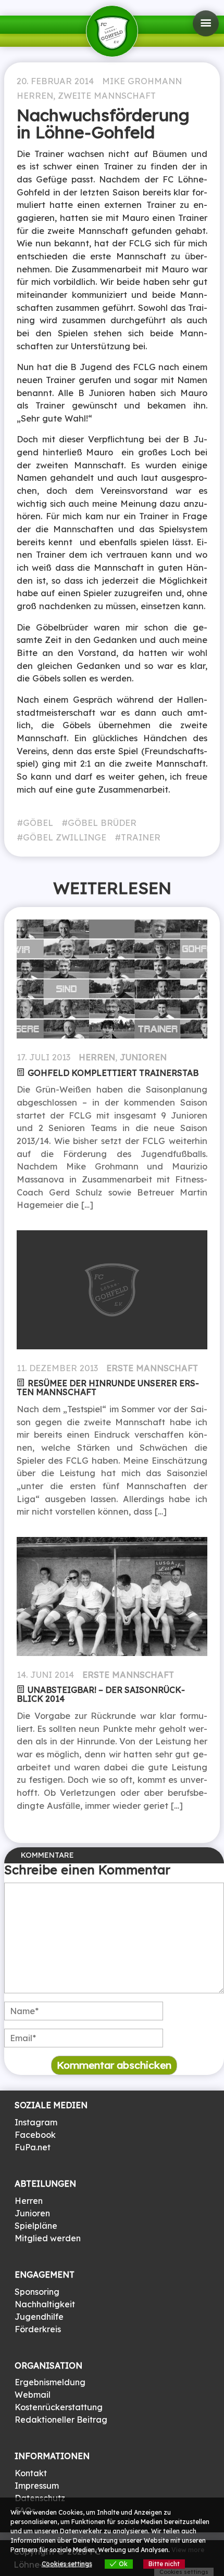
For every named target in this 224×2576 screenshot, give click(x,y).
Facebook (35, 2135)
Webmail (33, 2395)
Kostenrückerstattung (59, 2407)
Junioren (143, 1057)
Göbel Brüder (102, 823)
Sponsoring (37, 2292)
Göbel (38, 823)
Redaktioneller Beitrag (61, 2420)
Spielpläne (36, 2226)
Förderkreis (38, 2329)
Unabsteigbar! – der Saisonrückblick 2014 (101, 1694)
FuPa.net (33, 2147)
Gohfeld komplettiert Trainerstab (113, 1073)
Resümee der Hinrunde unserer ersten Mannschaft (108, 1388)
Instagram (36, 2122)
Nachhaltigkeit (45, 2304)
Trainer (141, 837)
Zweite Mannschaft (107, 96)
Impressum (37, 2486)
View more (188, 2550)
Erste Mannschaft (152, 1368)
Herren (35, 96)
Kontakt (31, 2473)
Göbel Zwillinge (65, 837)
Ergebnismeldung (50, 2382)
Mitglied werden (48, 2238)
